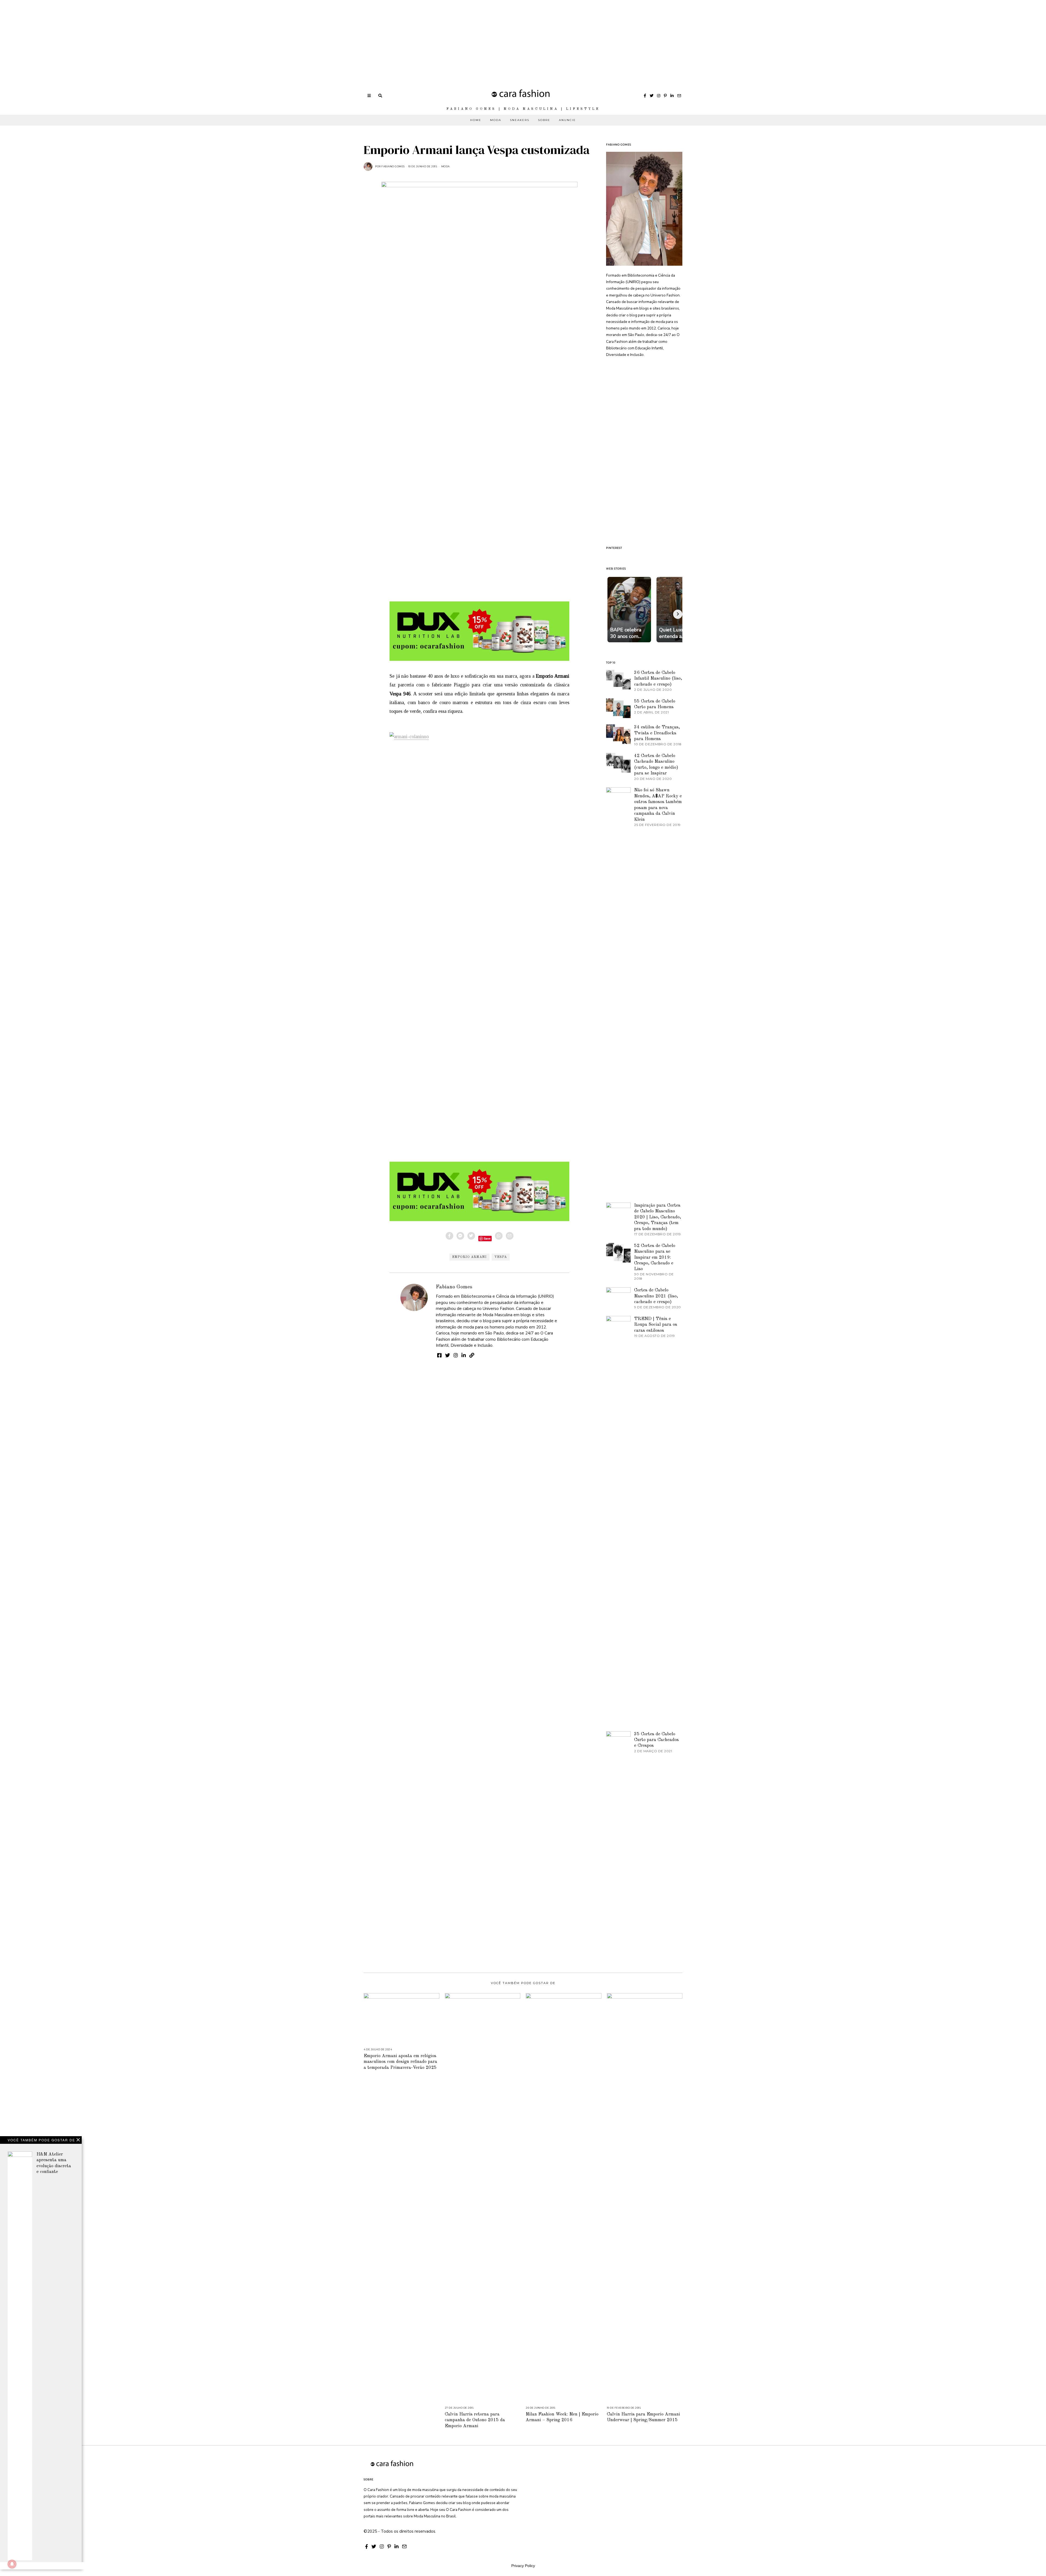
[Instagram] (659, 96)
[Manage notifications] (12, 2564)
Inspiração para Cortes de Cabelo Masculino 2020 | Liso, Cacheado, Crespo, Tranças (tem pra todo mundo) (658, 1217)
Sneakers (520, 120)
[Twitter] (652, 96)
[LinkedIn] (672, 96)
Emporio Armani (469, 1257)
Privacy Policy (523, 2566)
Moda (496, 120)
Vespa (501, 1257)
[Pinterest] (665, 96)
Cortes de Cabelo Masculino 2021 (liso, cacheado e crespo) (656, 1296)
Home (476, 120)
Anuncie (567, 120)
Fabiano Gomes (454, 1287)
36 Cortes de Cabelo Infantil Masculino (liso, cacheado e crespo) (658, 679)
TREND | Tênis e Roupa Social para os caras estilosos (656, 1325)
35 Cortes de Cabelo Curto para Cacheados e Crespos (656, 1740)
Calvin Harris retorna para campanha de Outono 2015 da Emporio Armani (475, 2420)
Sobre (544, 120)
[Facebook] (645, 96)
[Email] (679, 96)
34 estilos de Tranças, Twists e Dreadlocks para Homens (657, 733)
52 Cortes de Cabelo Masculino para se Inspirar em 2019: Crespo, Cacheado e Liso (655, 1257)
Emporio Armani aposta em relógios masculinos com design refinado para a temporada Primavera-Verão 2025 (400, 2062)
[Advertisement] (163, 38)
